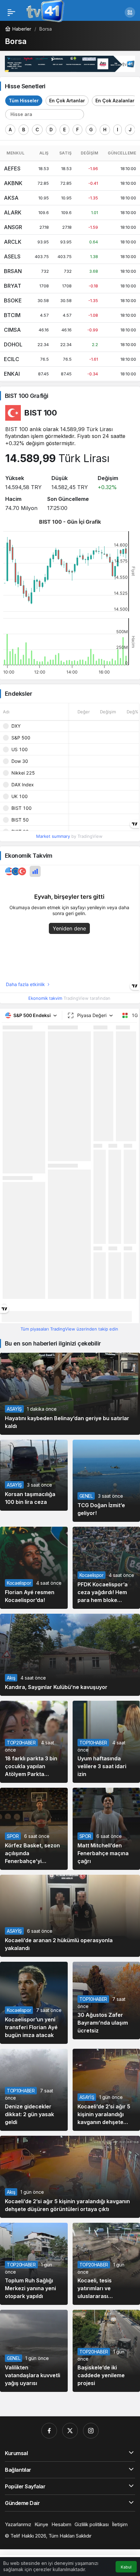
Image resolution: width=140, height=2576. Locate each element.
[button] (130, 12)
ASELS (12, 256)
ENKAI (12, 374)
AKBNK (13, 183)
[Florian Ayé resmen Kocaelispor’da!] (34, 1568)
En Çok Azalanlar (115, 101)
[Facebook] (49, 2431)
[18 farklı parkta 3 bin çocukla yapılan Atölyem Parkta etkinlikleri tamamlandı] (34, 1742)
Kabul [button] (126, 2567)
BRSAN (13, 271)
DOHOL (13, 344)
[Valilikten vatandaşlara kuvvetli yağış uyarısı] (34, 2351)
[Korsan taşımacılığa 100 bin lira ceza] (34, 1475)
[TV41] (44, 12)
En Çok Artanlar (67, 101)
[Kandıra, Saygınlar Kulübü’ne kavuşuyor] (70, 1655)
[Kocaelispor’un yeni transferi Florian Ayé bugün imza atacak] (34, 2003)
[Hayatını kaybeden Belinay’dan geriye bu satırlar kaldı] (70, 1394)
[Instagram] (91, 2431)
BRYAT (13, 286)
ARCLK (13, 242)
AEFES (12, 168)
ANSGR (13, 227)
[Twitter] (70, 2431)
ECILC (12, 359)
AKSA (11, 198)
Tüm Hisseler (24, 101)
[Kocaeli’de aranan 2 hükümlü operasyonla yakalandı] (70, 1916)
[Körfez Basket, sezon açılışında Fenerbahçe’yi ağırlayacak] (34, 1829)
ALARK (13, 212)
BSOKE (13, 300)
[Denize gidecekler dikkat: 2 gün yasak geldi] (34, 2090)
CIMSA (12, 330)
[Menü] (11, 12)
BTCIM (12, 315)
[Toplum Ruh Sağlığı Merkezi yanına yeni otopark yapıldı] (34, 2264)
